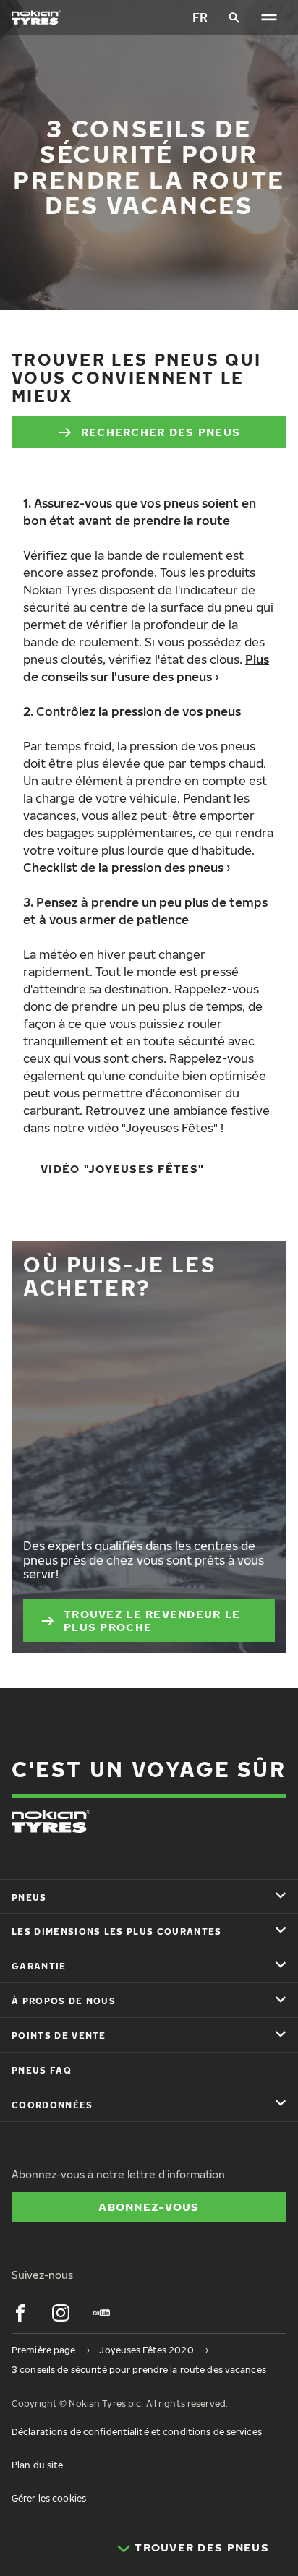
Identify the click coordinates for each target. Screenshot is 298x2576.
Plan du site (37, 2465)
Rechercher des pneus (161, 432)
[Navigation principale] (269, 17)
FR (200, 17)
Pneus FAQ (42, 2070)
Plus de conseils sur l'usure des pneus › (146, 668)
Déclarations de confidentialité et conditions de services (137, 2432)
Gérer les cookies (49, 2498)
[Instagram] (61, 2313)
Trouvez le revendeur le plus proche (152, 1620)
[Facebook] (20, 2313)
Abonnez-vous (149, 2207)
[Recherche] (234, 17)
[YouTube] (101, 2313)
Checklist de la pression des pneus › (127, 868)
